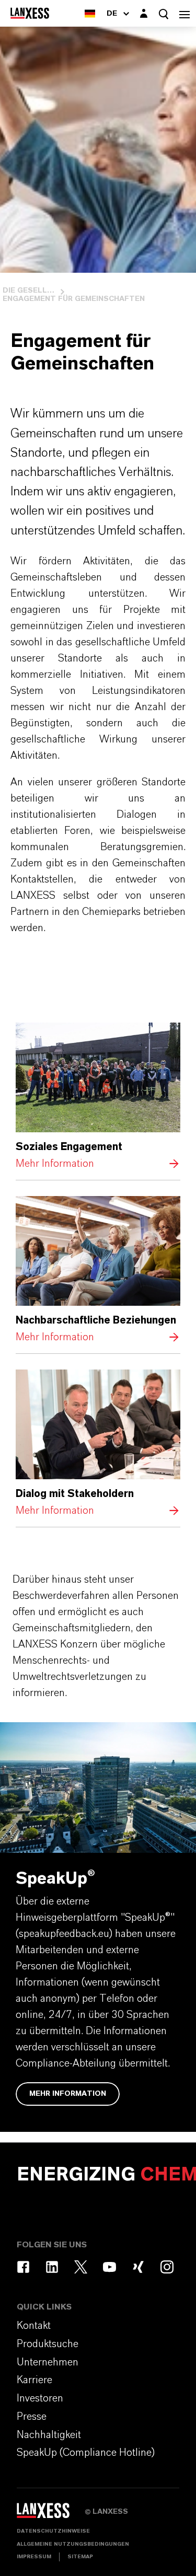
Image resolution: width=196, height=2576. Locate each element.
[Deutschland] (90, 13)
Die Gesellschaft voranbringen (29, 291)
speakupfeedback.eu (64, 1934)
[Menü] (185, 13)
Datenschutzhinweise (53, 2531)
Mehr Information (98, 1097)
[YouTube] (109, 2267)
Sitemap (80, 2557)
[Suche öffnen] (164, 14)
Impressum (34, 2557)
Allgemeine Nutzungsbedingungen (73, 2544)
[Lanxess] (51, 2514)
